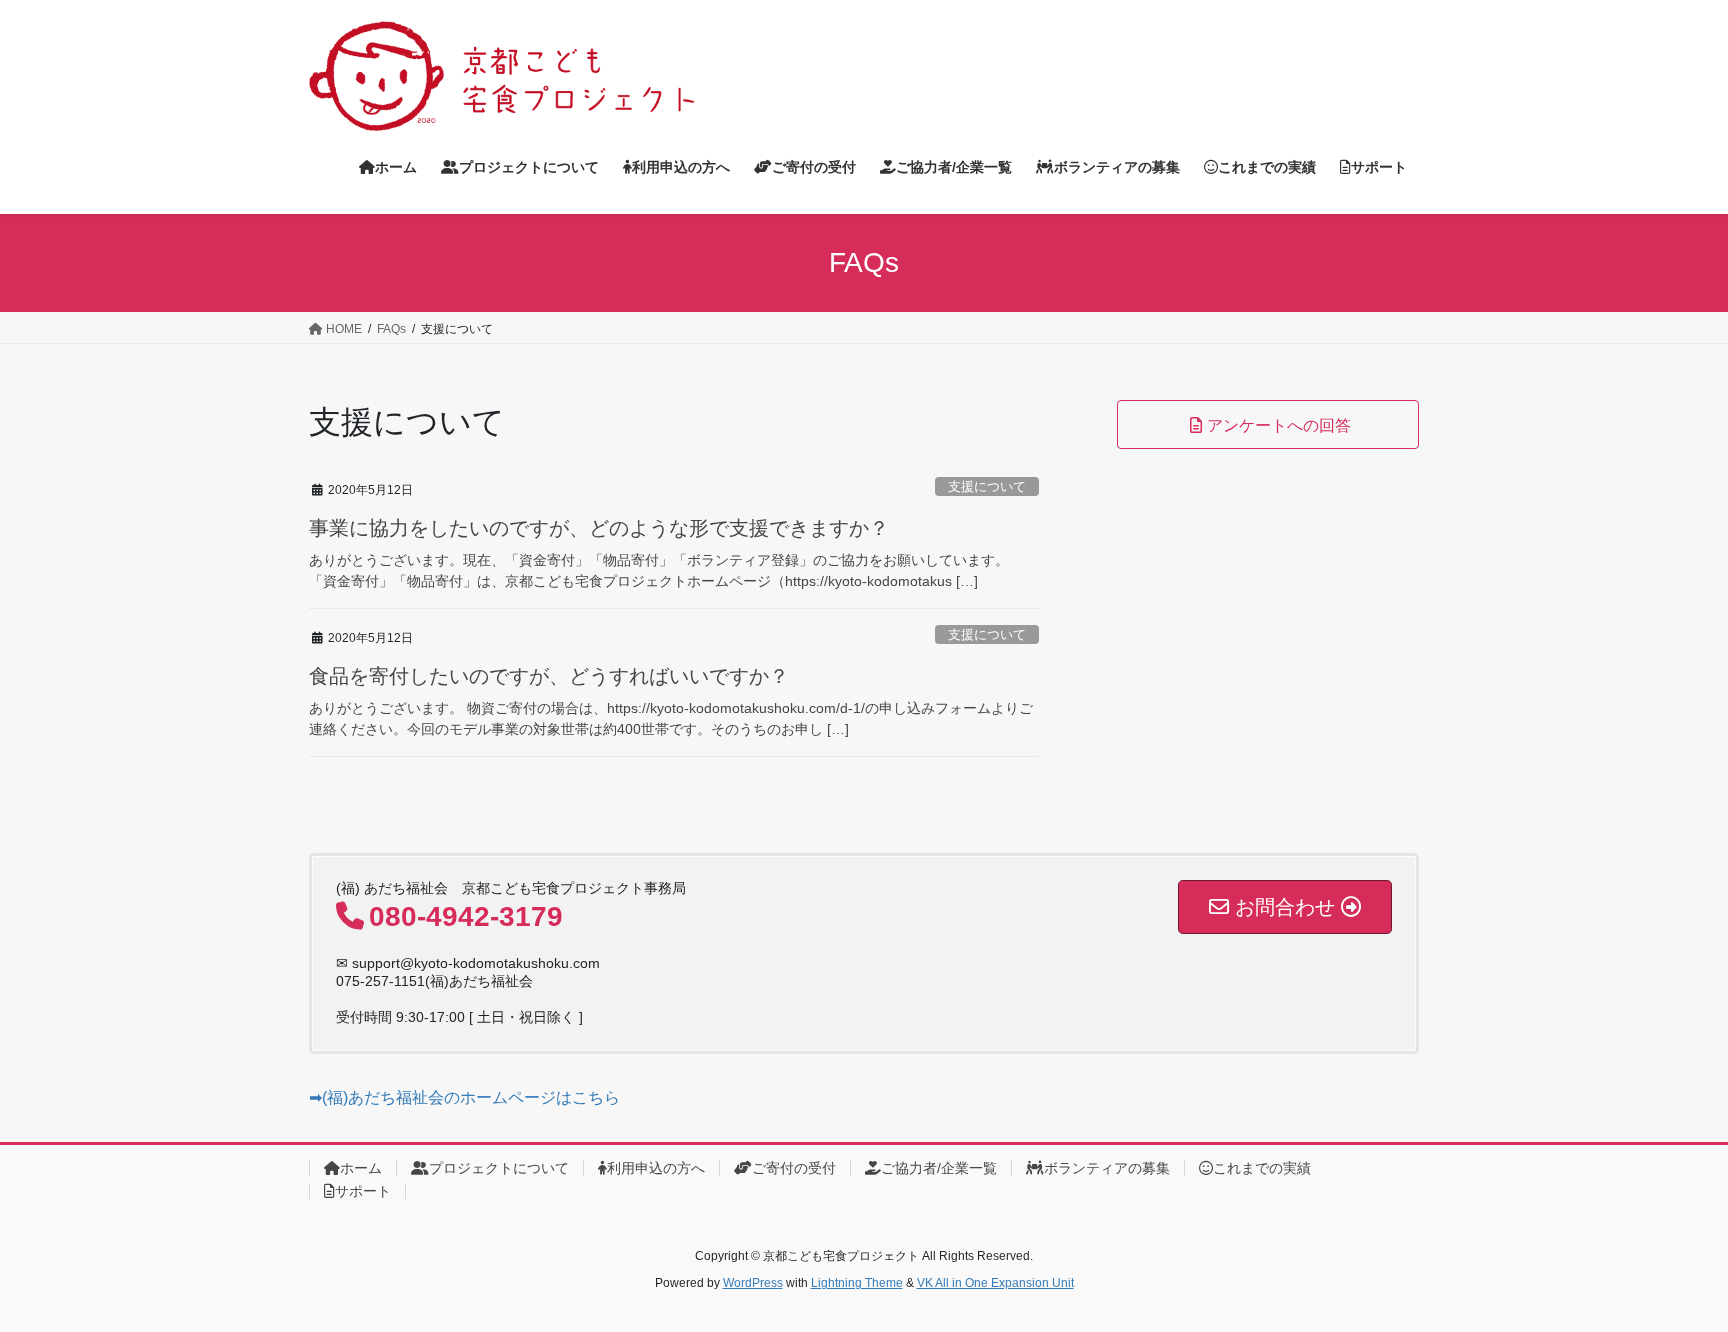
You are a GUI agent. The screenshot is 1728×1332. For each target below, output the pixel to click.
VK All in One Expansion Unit (995, 1283)
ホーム (361, 1168)
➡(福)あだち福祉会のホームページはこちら (464, 1097)
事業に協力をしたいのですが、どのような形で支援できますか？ (599, 528)
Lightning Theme (857, 1283)
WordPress (753, 1283)
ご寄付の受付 (794, 1168)
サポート (363, 1191)
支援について (987, 486)
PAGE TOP (1669, 1274)
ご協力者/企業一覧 (939, 1168)
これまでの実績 (1262, 1168)
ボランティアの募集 (1107, 1168)
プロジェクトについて (499, 1168)
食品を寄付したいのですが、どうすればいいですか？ (549, 676)
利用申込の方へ (656, 1168)
